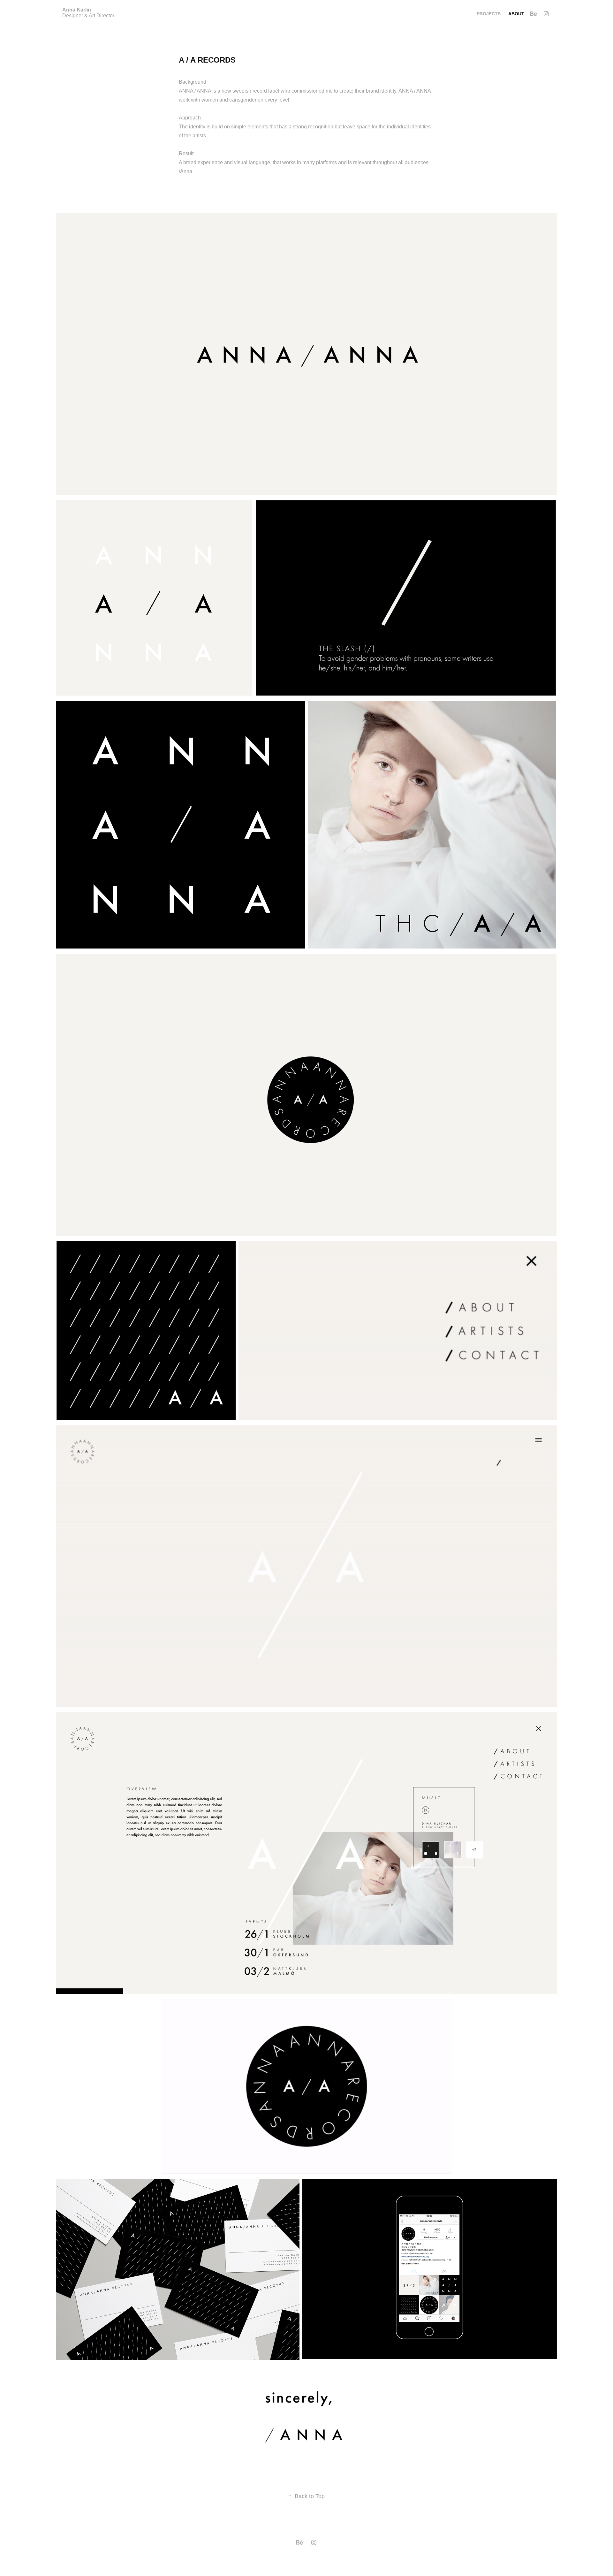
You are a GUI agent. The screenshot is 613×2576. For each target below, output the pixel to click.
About (516, 14)
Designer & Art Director (88, 15)
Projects (489, 14)
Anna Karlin (77, 10)
